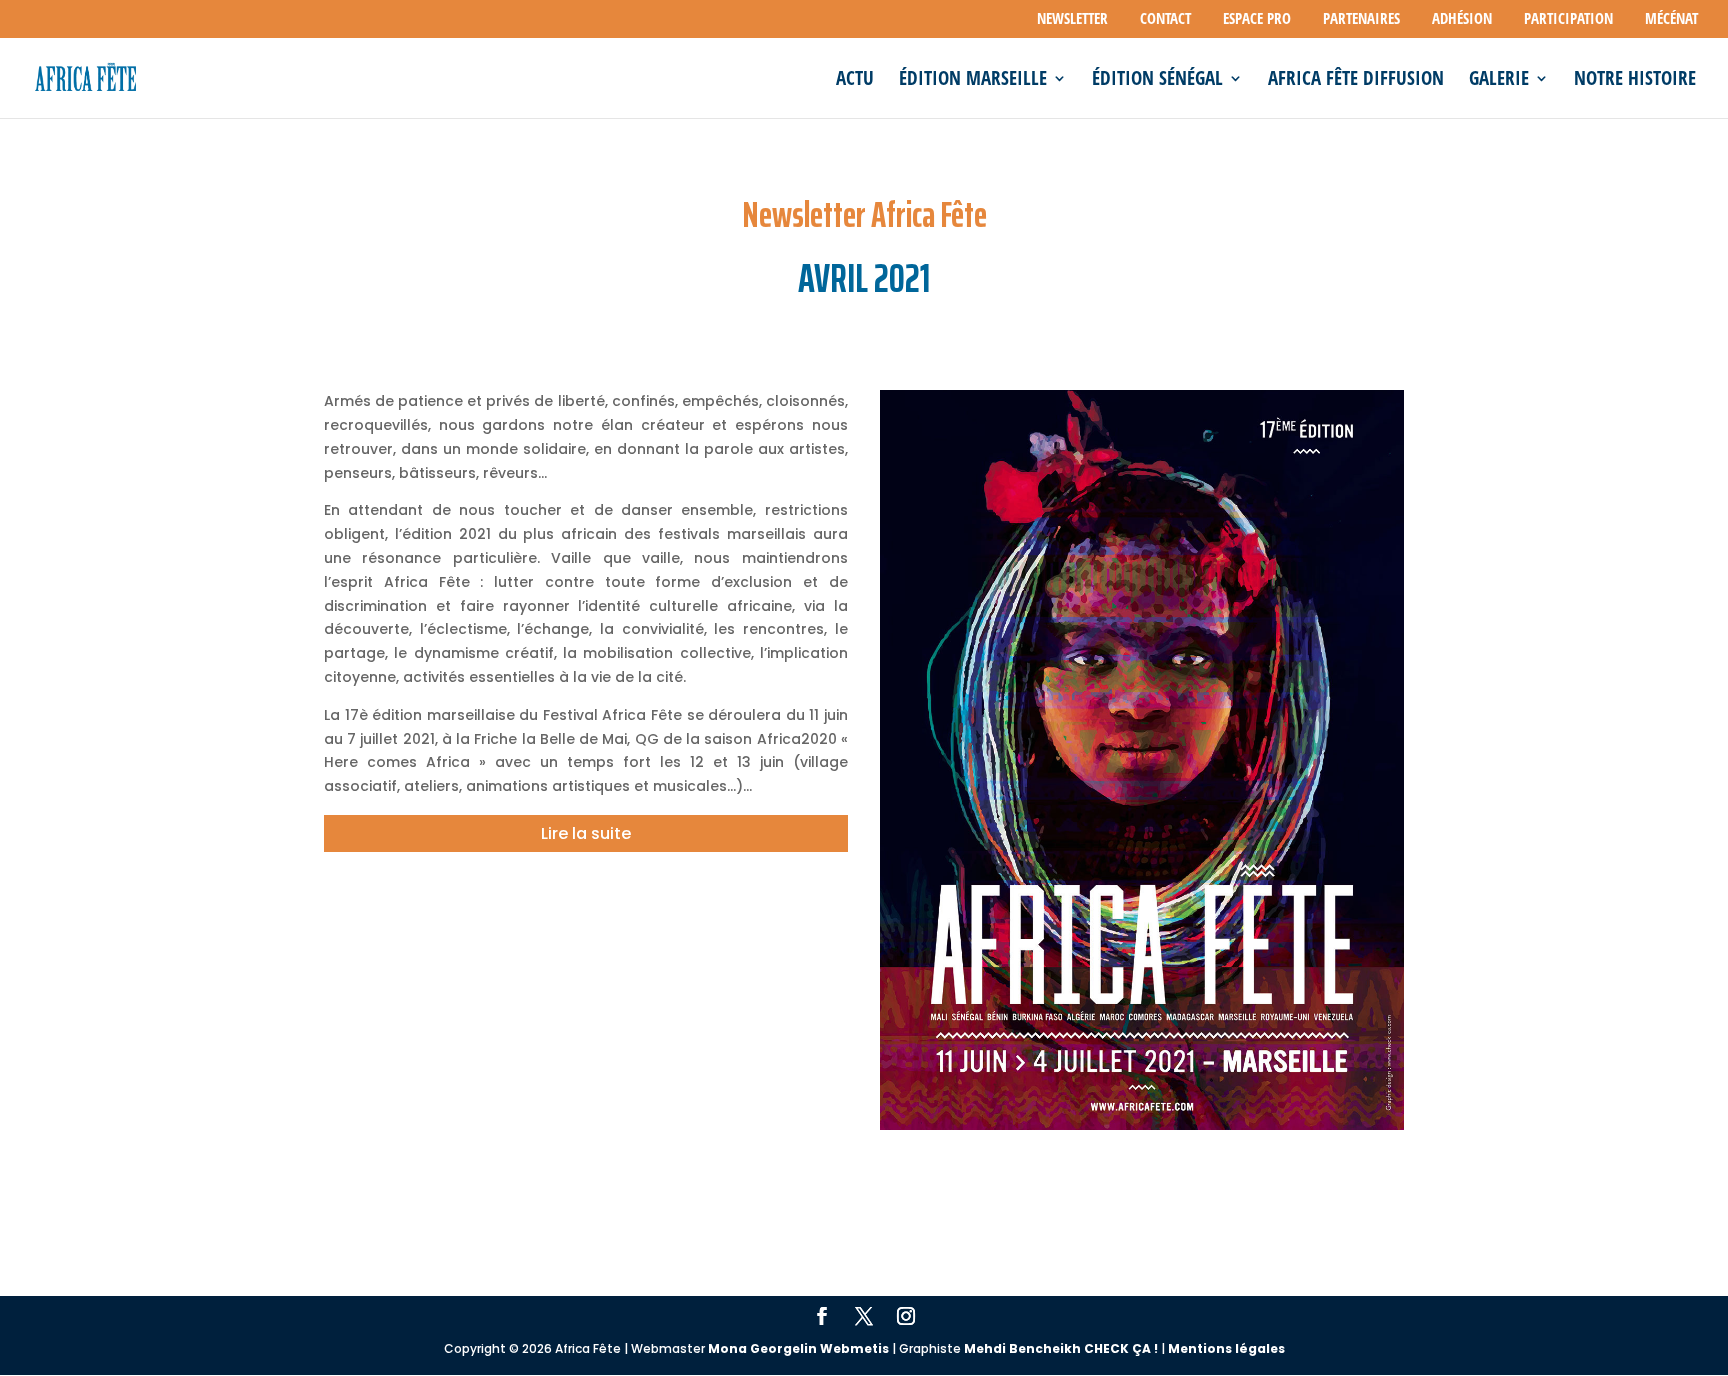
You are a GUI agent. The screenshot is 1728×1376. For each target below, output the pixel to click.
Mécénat (1671, 19)
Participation (1568, 19)
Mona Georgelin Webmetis (798, 1348)
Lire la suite (586, 833)
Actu (855, 81)
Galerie (1499, 81)
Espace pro (1257, 19)
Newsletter (1072, 19)
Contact (1165, 19)
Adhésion (1462, 19)
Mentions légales (1226, 1348)
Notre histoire (1635, 81)
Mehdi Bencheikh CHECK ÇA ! (1061, 1348)
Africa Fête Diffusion (1356, 81)
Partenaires (1361, 19)
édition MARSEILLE (973, 81)
